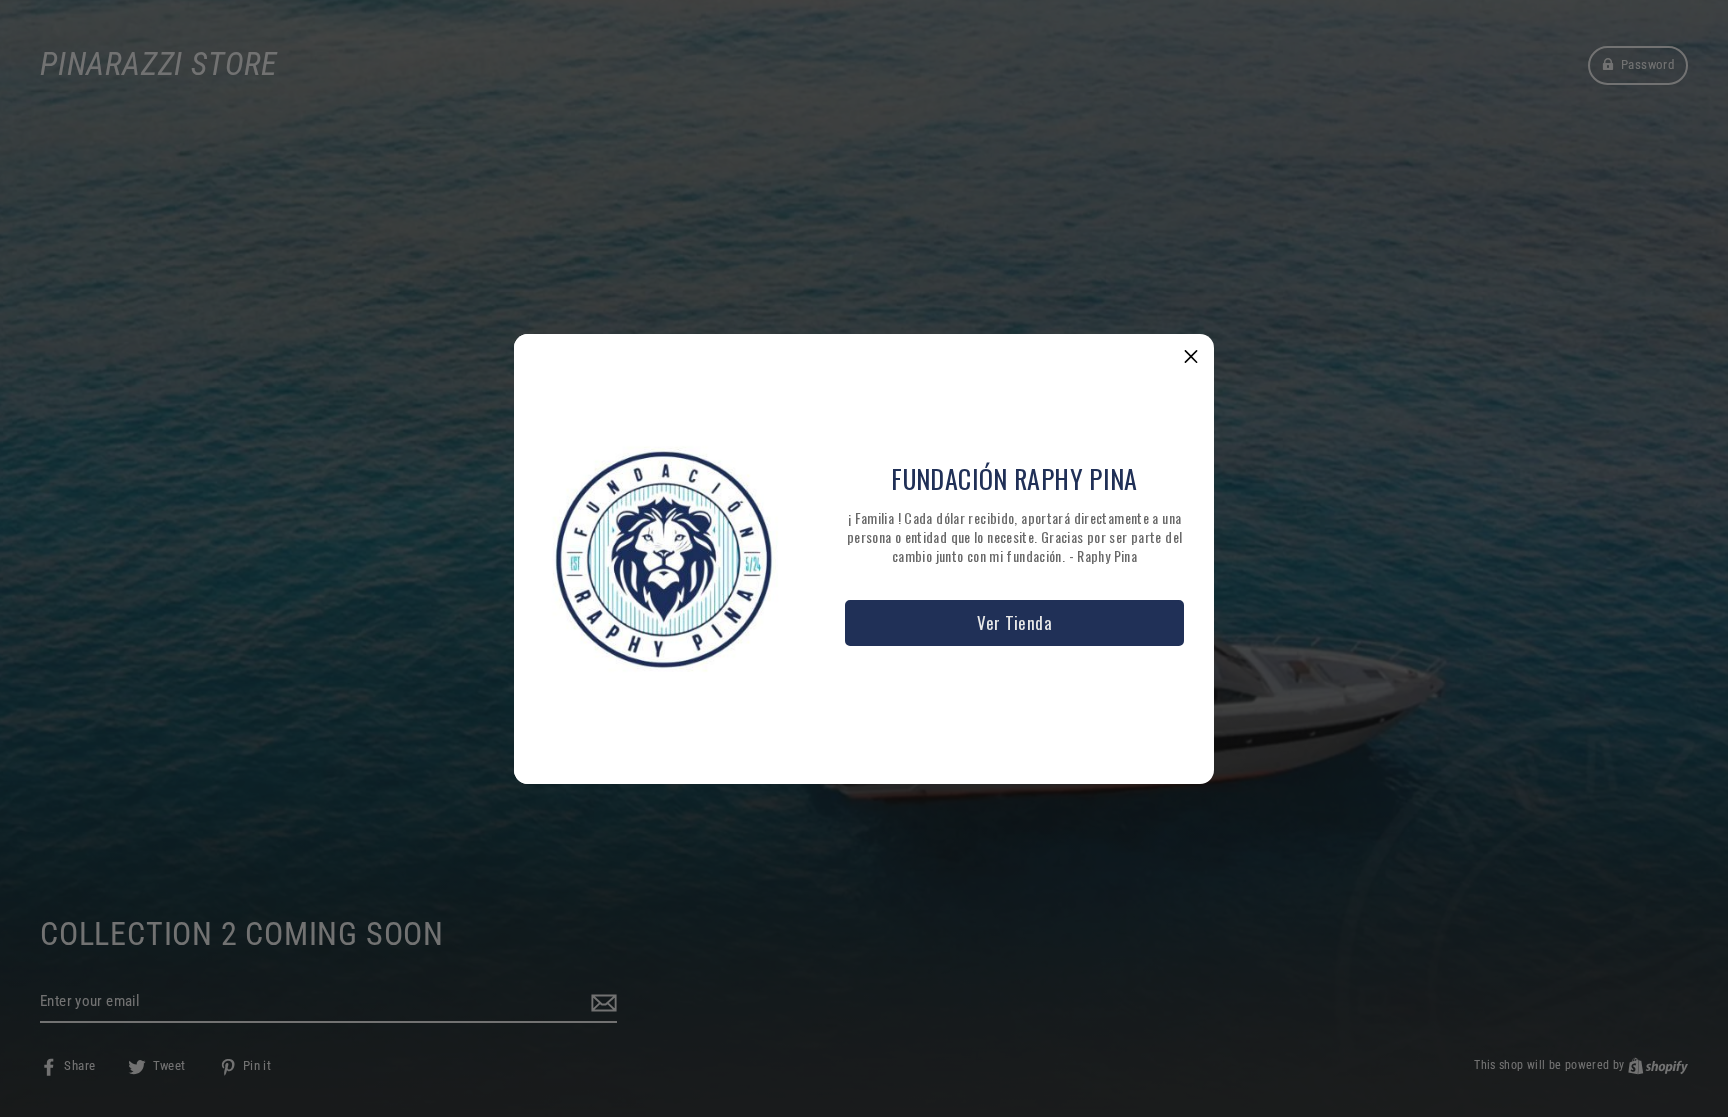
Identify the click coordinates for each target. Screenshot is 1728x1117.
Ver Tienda (1014, 622)
